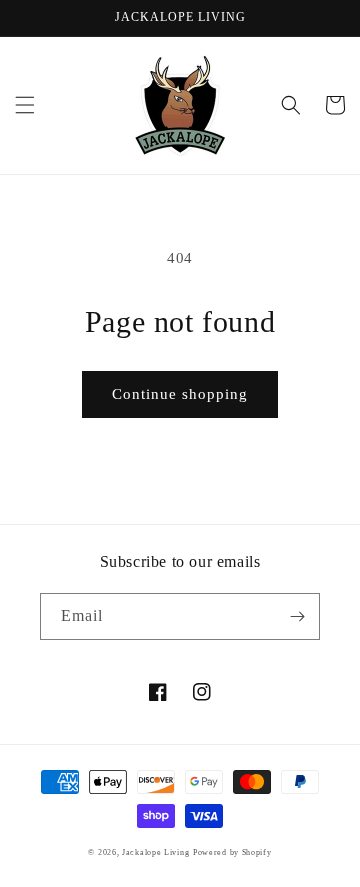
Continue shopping (180, 394)
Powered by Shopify (232, 852)
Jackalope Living (155, 852)
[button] (25, 105)
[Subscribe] (297, 616)
